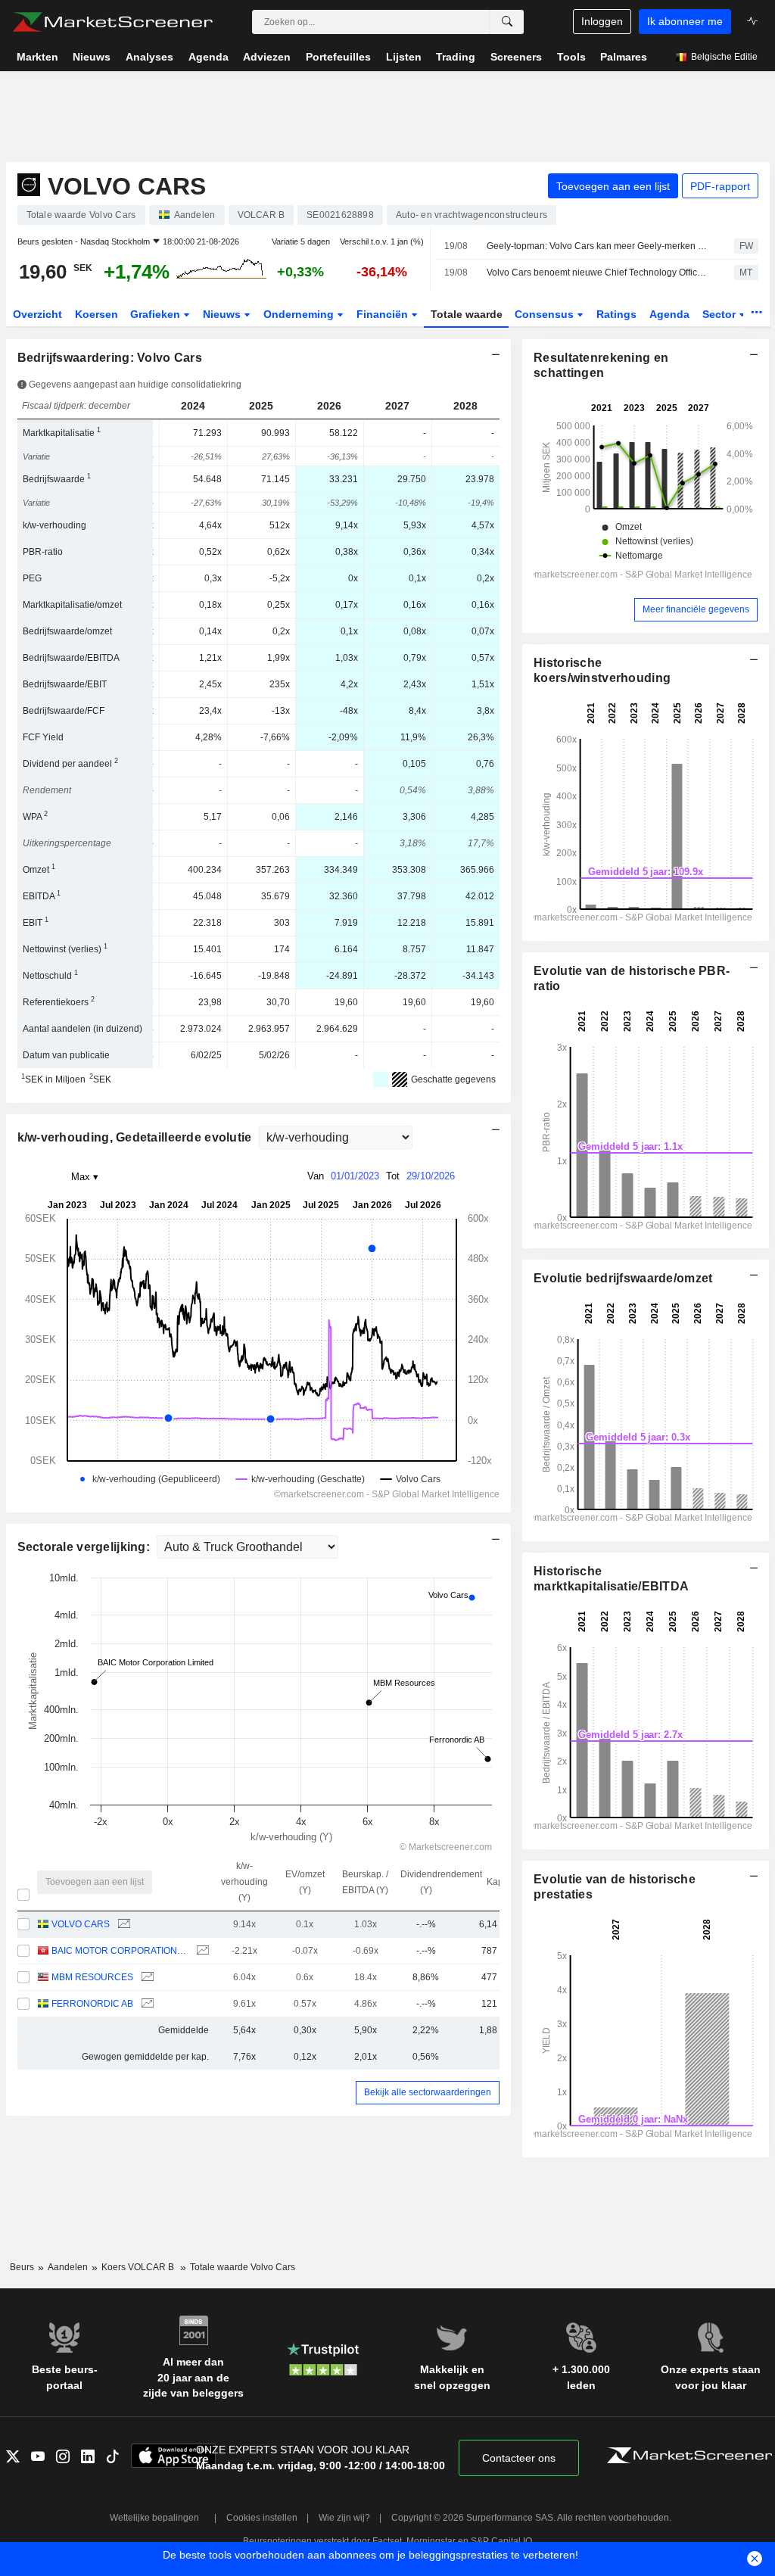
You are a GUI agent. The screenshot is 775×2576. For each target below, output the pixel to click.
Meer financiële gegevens (696, 609)
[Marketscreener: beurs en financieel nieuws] (112, 22)
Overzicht (37, 314)
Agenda (669, 314)
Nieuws (223, 314)
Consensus (546, 314)
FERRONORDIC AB (92, 2004)
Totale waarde (467, 314)
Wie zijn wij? (344, 2518)
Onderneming (300, 314)
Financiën (384, 314)
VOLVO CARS (81, 1924)
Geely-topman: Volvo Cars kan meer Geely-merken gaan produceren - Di (597, 246)
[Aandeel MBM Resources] (146, 1978)
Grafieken (157, 314)
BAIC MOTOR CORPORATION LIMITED (120, 1951)
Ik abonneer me (685, 21)
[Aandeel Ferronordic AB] (146, 2004)
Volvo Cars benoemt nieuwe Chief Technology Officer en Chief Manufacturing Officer (597, 273)
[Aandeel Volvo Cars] (122, 1925)
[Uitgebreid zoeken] (507, 22)
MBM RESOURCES (92, 1977)
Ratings (616, 314)
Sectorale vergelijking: (86, 1547)
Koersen (96, 314)
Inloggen (602, 21)
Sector (721, 314)
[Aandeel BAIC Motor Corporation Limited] (201, 1951)
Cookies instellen (262, 2518)
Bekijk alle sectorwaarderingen (428, 2092)
